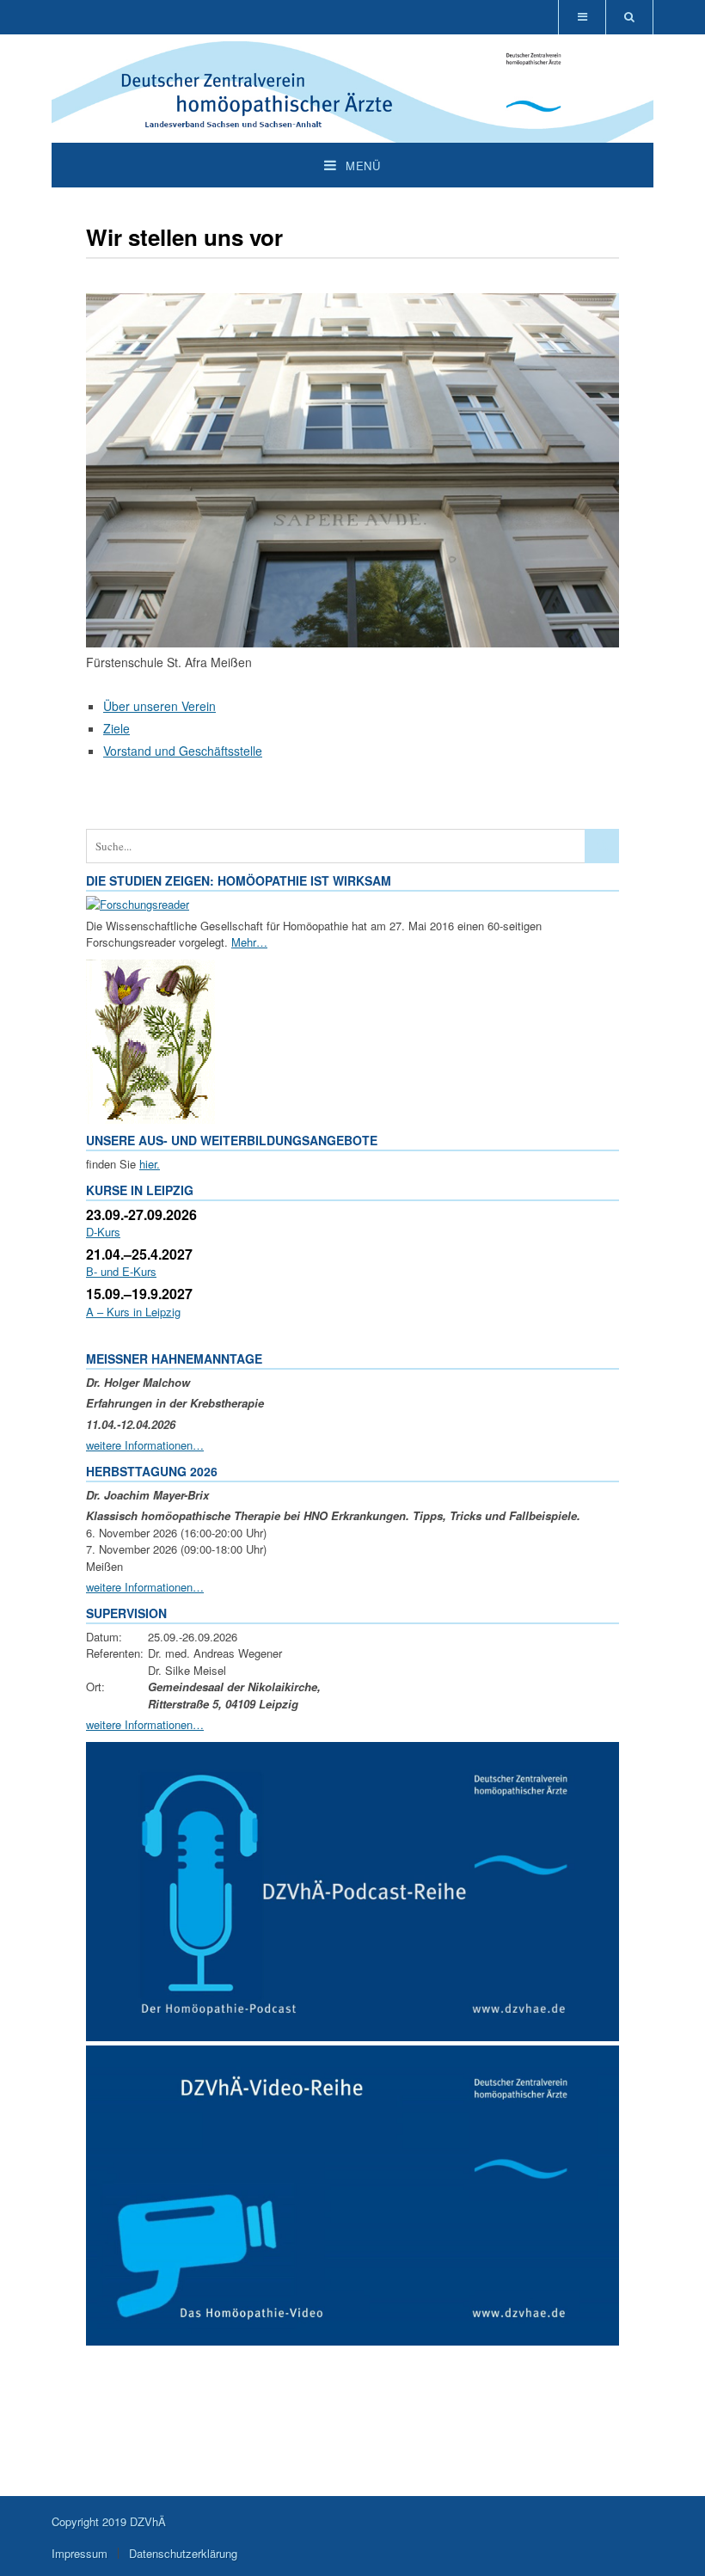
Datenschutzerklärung (183, 2553)
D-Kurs (103, 1232)
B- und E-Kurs (121, 1271)
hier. (150, 1164)
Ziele (116, 728)
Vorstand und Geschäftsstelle (183, 751)
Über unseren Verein (159, 706)
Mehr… (249, 942)
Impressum (80, 2553)
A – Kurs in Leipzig (133, 1312)
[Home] (352, 134)
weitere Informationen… (145, 1445)
